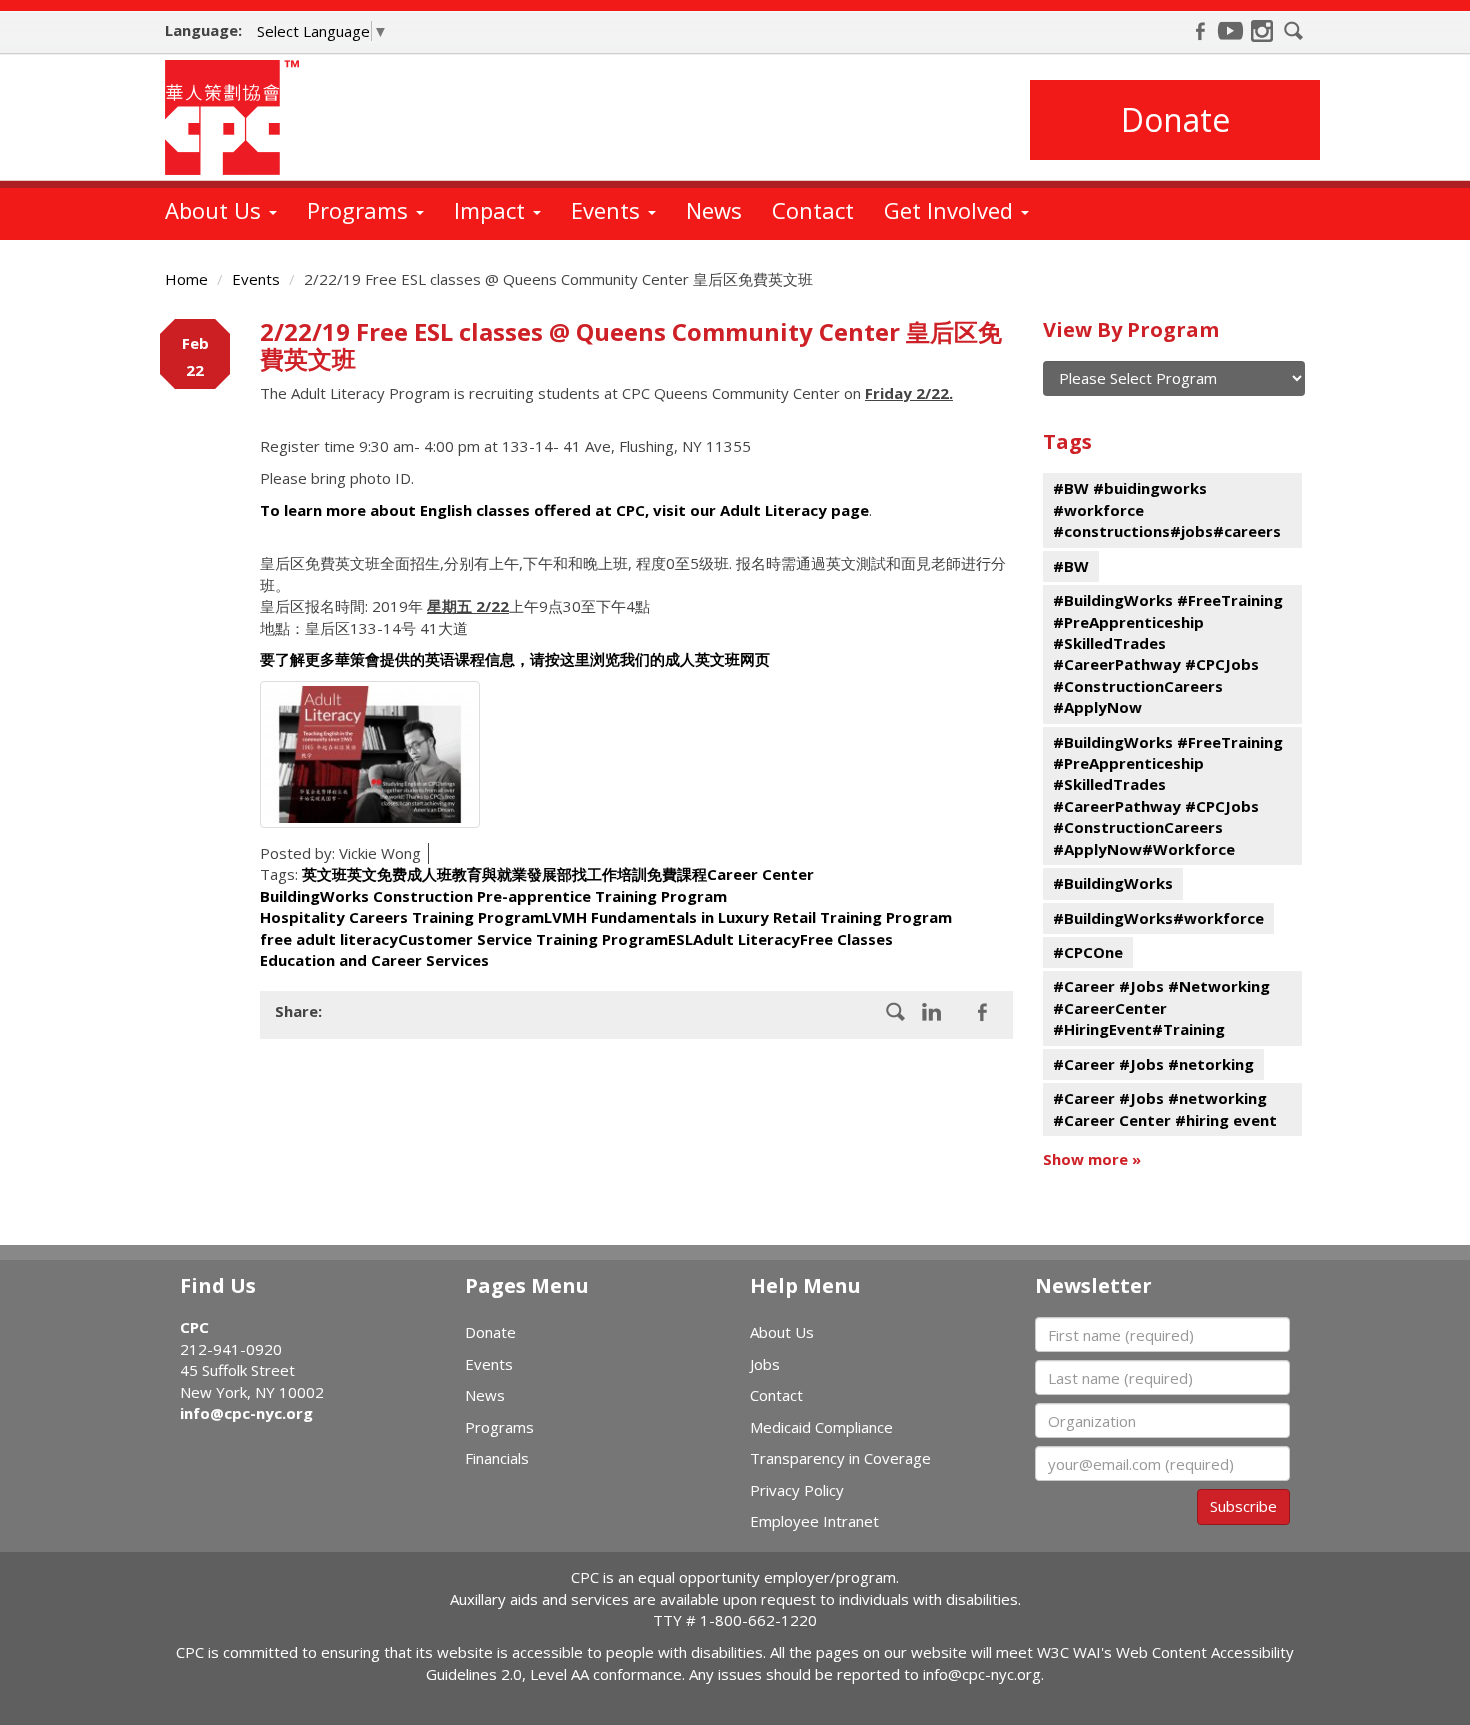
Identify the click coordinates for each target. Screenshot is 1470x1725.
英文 (362, 874)
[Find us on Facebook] (1200, 31)
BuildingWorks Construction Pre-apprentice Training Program (493, 896)
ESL (680, 939)
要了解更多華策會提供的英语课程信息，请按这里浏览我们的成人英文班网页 (519, 659)
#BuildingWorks (1113, 883)
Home (186, 279)
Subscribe (1243, 1506)
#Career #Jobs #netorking (1153, 1064)
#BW (1071, 566)
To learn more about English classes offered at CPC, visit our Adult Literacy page (564, 510)
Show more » (1092, 1159)
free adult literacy (329, 939)
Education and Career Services (374, 960)
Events (608, 210)
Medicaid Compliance (821, 1427)
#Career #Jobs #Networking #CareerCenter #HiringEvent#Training (1161, 1007)
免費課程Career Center (730, 874)
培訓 (632, 874)
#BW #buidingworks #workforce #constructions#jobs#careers (1167, 509)
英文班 (324, 874)
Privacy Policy (797, 1490)
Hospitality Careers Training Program (402, 917)
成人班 (429, 874)
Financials (497, 1458)
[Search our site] (1294, 31)
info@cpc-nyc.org (246, 1413)
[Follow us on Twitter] (982, 1012)
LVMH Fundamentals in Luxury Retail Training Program (748, 917)
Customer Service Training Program (533, 939)
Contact (813, 210)
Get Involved (951, 210)
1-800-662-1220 (758, 1620)
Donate (1175, 119)
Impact (492, 210)
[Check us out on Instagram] (1262, 31)
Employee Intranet (814, 1521)
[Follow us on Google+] (932, 1012)
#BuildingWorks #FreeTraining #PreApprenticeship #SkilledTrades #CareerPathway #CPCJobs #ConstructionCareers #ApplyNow (1168, 653)
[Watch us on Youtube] (1231, 31)
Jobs (765, 1364)
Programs (360, 210)
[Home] (239, 117)
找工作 (594, 874)
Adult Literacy (746, 939)
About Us (216, 210)
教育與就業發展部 (512, 874)
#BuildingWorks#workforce (1158, 918)
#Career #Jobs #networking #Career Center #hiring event (1165, 1108)
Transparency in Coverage (840, 1458)
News (714, 210)
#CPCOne (1088, 952)
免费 (392, 874)
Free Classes (846, 939)
